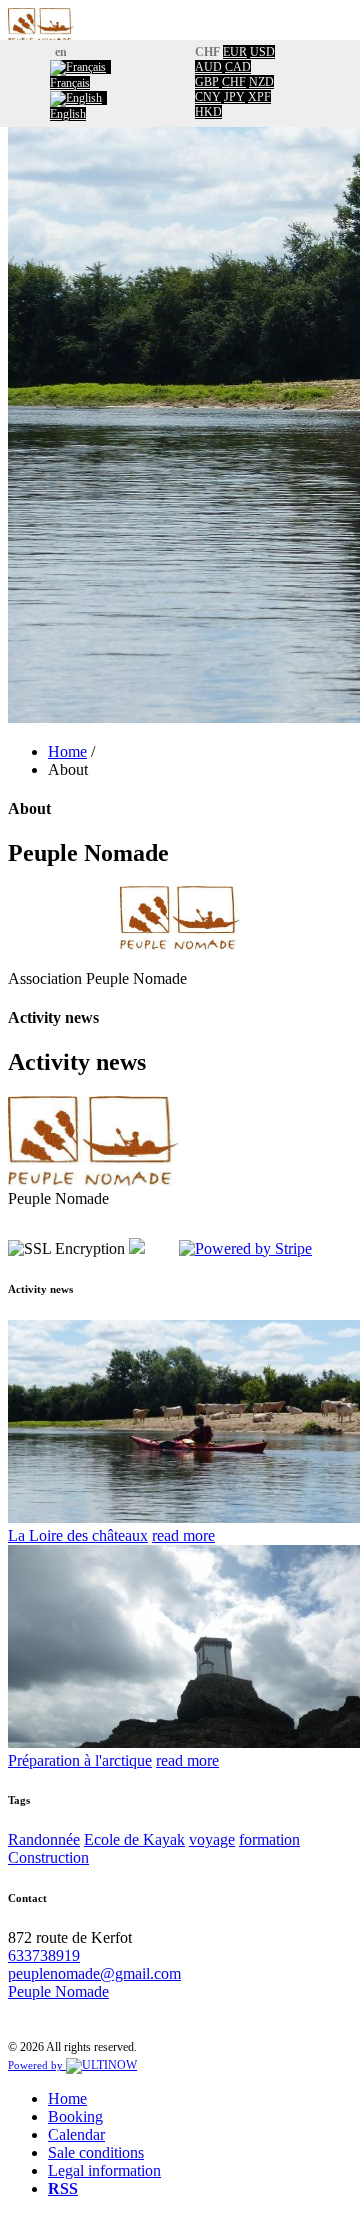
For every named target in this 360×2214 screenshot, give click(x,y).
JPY (234, 97)
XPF (259, 97)
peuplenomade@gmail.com (94, 1973)
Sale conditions (96, 2152)
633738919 (44, 1955)
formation (269, 1839)
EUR (235, 52)
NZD (261, 82)
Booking (75, 2116)
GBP (207, 82)
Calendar (76, 2134)
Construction (48, 1857)
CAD (238, 67)
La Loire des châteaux (78, 1535)
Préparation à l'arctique (80, 1760)
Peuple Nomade (58, 1991)
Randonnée (44, 1839)
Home (67, 751)
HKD (208, 112)
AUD (208, 67)
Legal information (104, 2170)
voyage (212, 1839)
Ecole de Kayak (134, 1839)
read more (183, 1535)
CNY (208, 97)
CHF (234, 82)
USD (262, 52)
